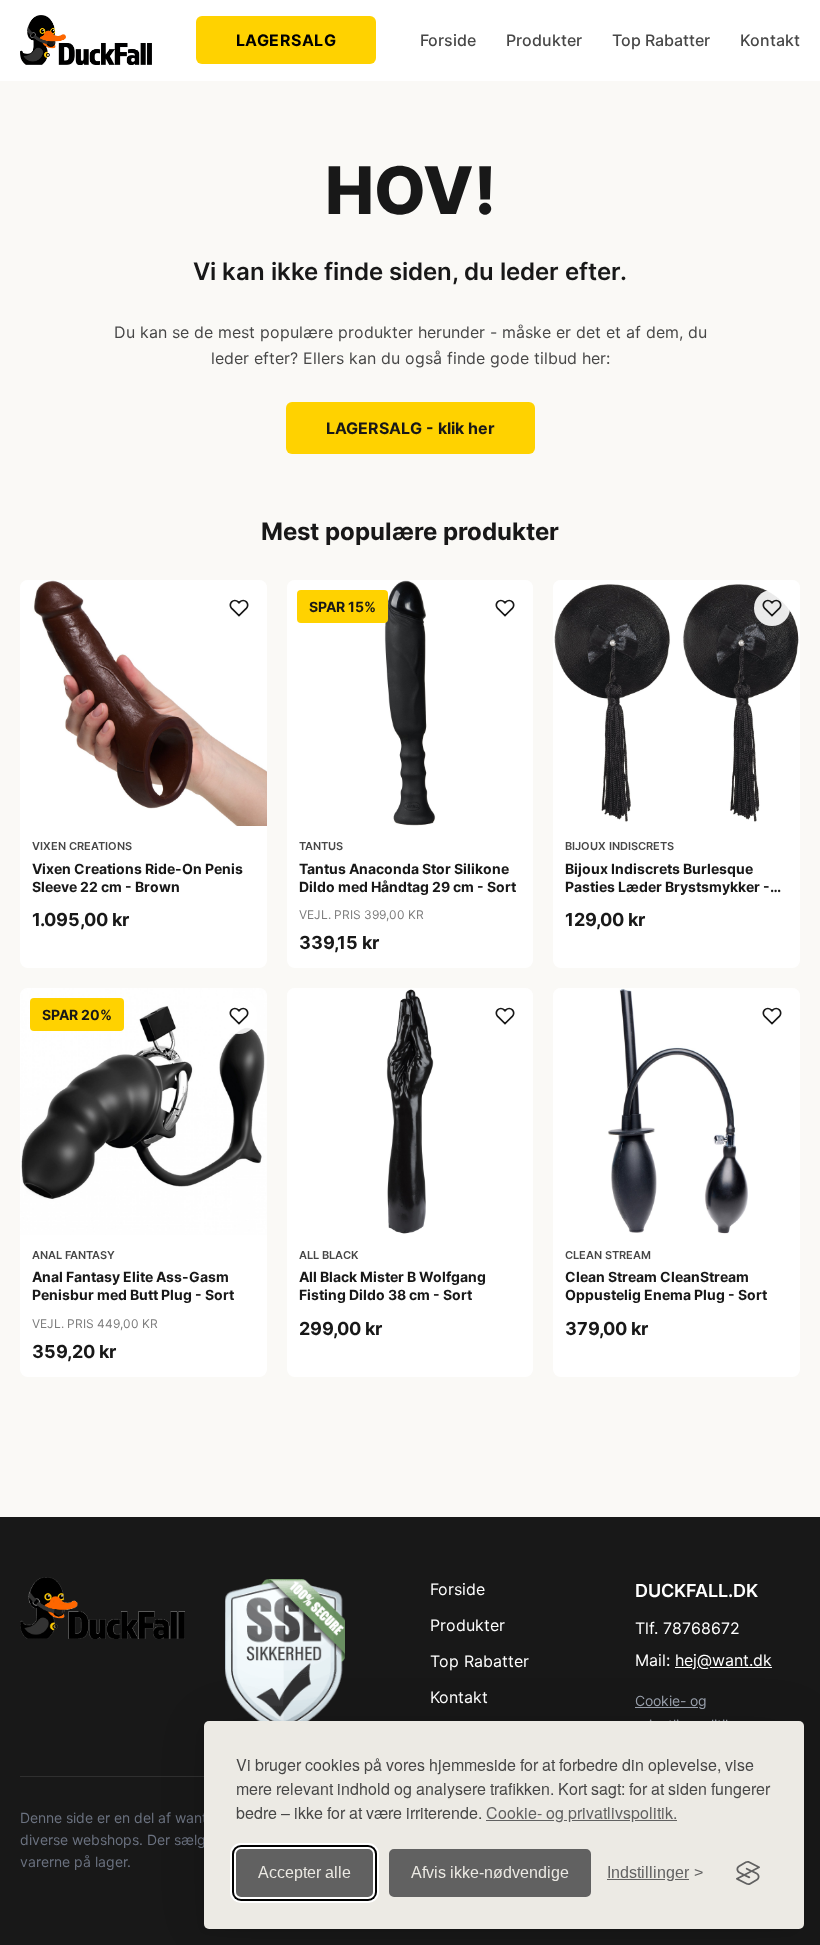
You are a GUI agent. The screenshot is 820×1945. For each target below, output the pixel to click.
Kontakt (770, 40)
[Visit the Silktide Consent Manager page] (748, 1873)
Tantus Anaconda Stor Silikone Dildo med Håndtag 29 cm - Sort (407, 877)
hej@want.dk (723, 1660)
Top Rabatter (661, 40)
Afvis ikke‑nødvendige (490, 1872)
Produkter (544, 40)
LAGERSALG (286, 40)
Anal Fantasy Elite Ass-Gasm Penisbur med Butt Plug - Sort (133, 1285)
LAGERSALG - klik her (410, 428)
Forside (448, 40)
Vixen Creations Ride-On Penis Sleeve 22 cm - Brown (137, 877)
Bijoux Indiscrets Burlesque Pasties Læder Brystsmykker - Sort (667, 886)
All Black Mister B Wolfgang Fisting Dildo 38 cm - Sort (392, 1285)
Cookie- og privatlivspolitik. (581, 1812)
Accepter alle (304, 1872)
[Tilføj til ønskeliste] (239, 608)
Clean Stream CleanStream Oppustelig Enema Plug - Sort (666, 1285)
